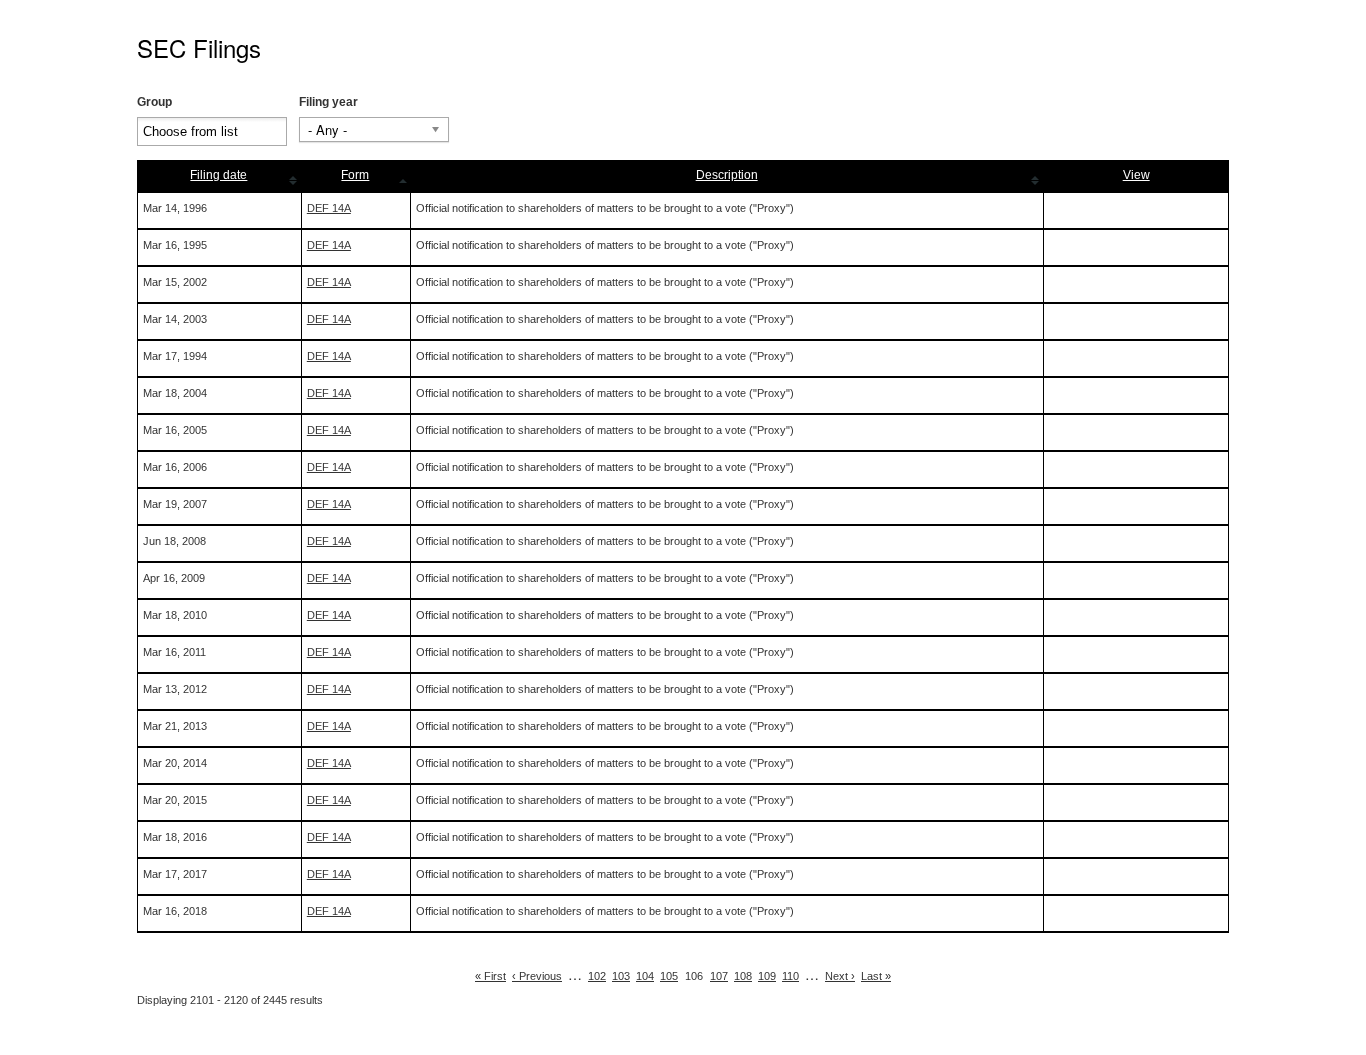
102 (597, 976)
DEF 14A (329, 208)
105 (669, 976)
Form (355, 175)
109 (767, 976)
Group (154, 102)
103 (621, 976)
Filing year (328, 102)
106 (694, 976)
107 (719, 976)
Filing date (218, 175)
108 (743, 976)
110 (790, 976)
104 (645, 976)
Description (727, 175)
